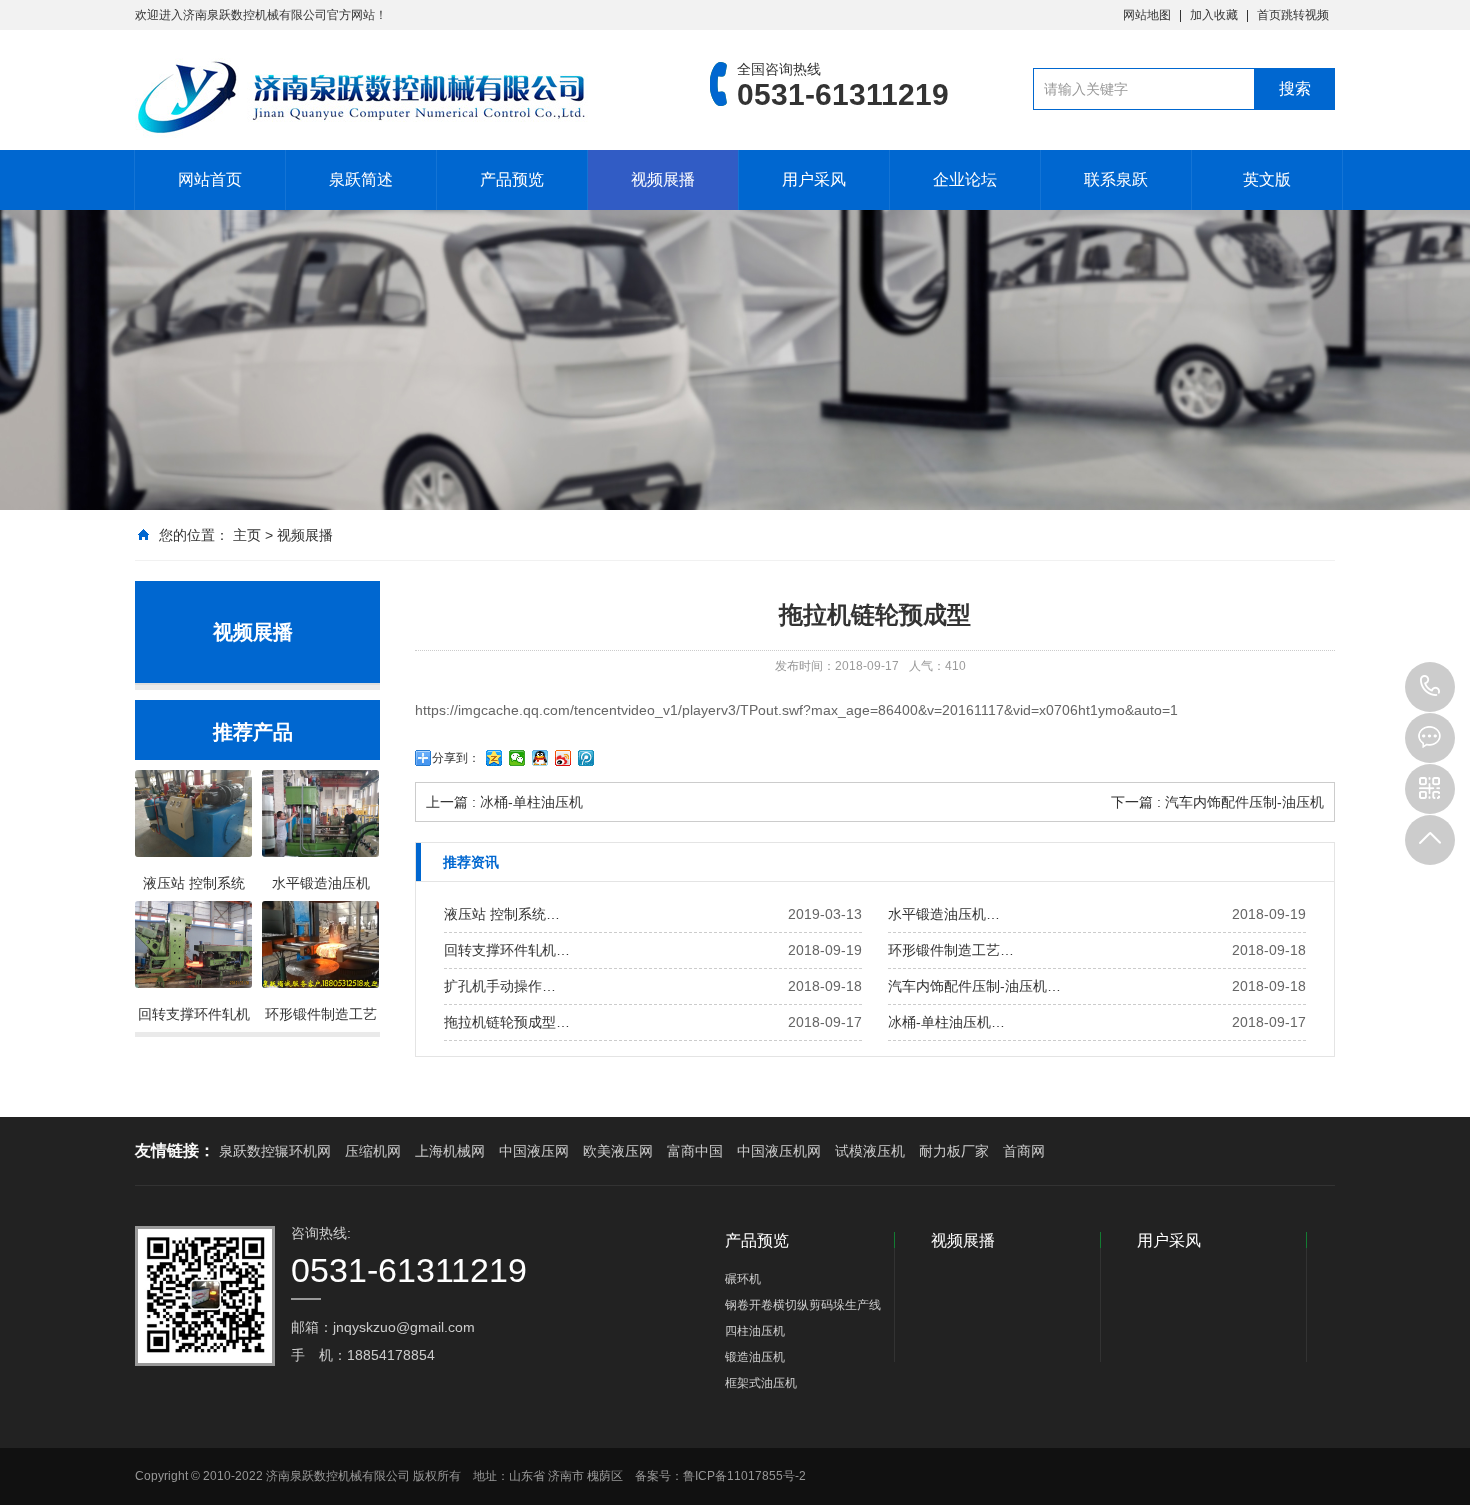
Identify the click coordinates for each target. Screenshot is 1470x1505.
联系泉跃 (1116, 179)
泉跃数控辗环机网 (275, 1151)
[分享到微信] (517, 758)
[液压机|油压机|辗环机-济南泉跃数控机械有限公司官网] (392, 98)
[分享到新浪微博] (563, 758)
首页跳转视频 (1293, 15)
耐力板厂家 (954, 1151)
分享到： (456, 758)
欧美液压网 (618, 1151)
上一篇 (504, 802)
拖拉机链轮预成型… (507, 1022)
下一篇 (1217, 802)
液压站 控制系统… (502, 914)
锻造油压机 (755, 1357)
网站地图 (1147, 15)
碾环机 (743, 1279)
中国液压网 (534, 1151)
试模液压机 (870, 1151)
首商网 (1024, 1151)
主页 (247, 535)
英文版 (1267, 179)
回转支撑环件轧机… (507, 950)
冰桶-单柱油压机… (946, 1022)
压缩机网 (373, 1151)
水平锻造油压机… (944, 914)
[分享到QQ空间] (494, 758)
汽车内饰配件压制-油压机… (974, 986)
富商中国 (695, 1151)
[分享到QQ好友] (540, 758)
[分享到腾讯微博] (586, 758)
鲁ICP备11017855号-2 (744, 1476)
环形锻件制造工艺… (951, 950)
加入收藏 (1214, 15)
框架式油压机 (761, 1383)
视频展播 (663, 179)
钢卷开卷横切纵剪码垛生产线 (803, 1305)
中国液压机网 (779, 1151)
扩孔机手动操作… (500, 986)
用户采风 (814, 179)
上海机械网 (450, 1151)
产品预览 (512, 179)
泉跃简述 (361, 179)
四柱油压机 (755, 1331)
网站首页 (210, 179)
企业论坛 (965, 179)
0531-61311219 (1430, 687)
